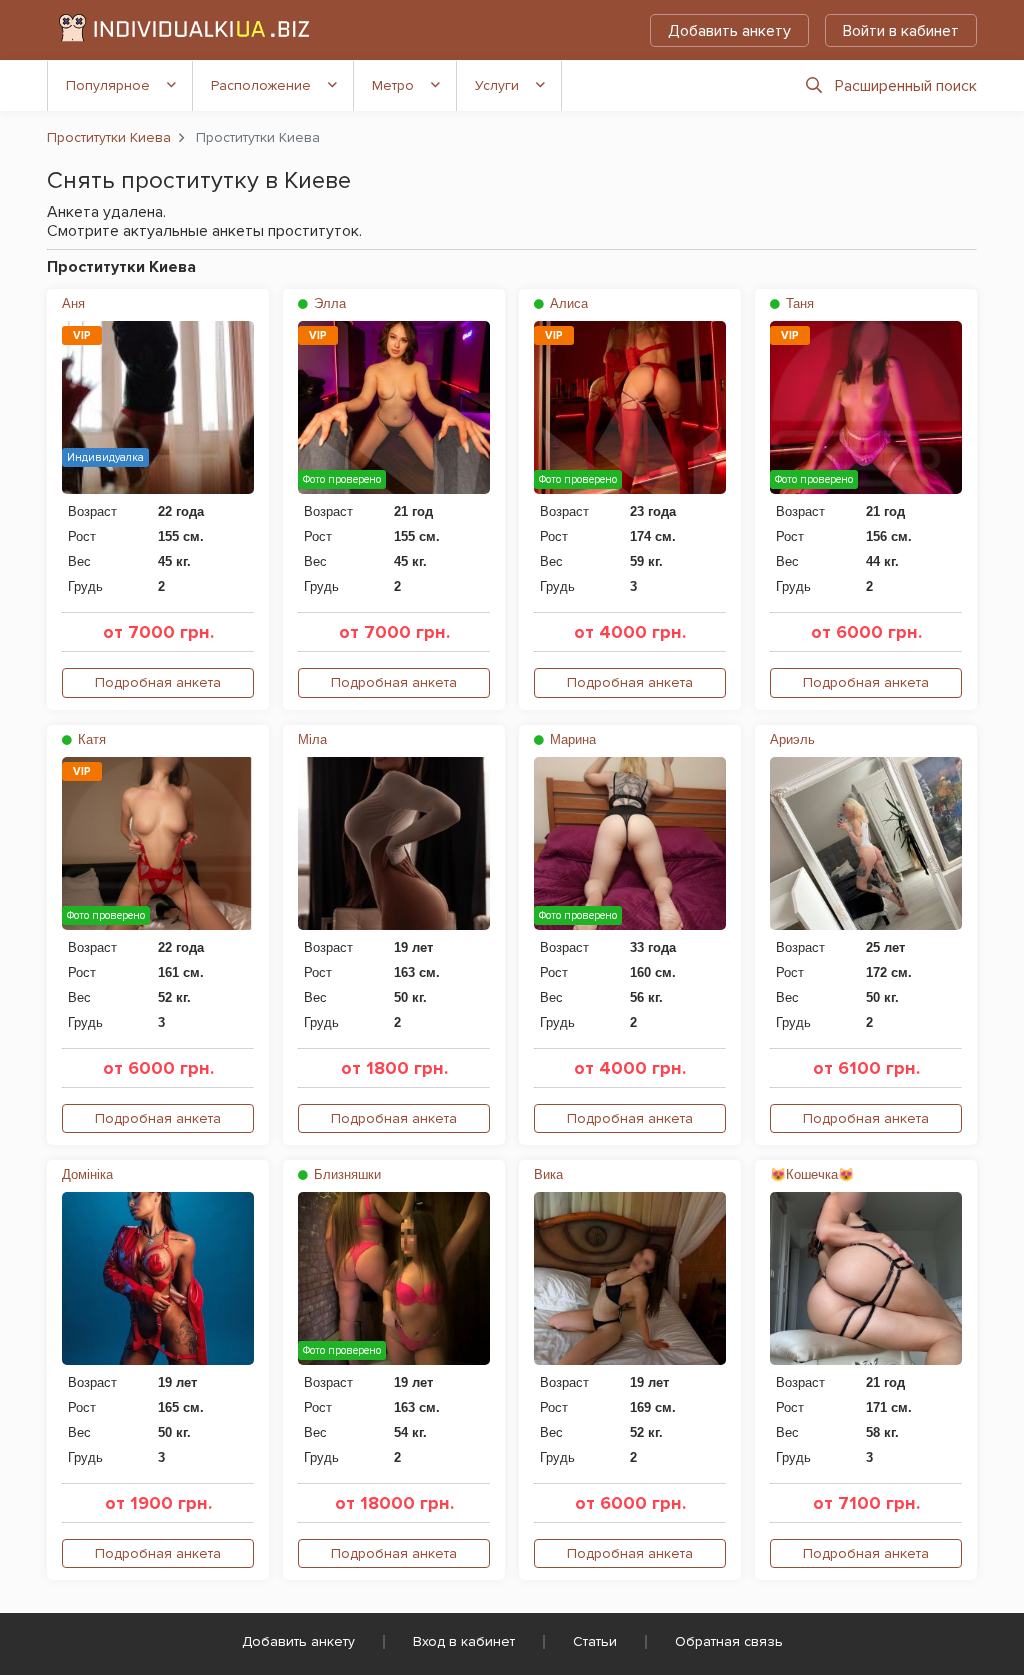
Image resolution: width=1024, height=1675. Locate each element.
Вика (548, 1174)
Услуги (497, 85)
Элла (328, 303)
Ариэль (792, 739)
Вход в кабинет (464, 1641)
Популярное (108, 85)
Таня (798, 303)
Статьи (595, 1641)
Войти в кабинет (901, 31)
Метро (393, 85)
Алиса (567, 303)
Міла (312, 739)
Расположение (261, 85)
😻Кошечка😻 (812, 1174)
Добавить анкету (729, 31)
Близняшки (345, 1174)
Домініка (87, 1174)
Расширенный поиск (906, 86)
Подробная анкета (158, 682)
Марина (571, 739)
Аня (73, 303)
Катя (90, 739)
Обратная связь (729, 1641)
